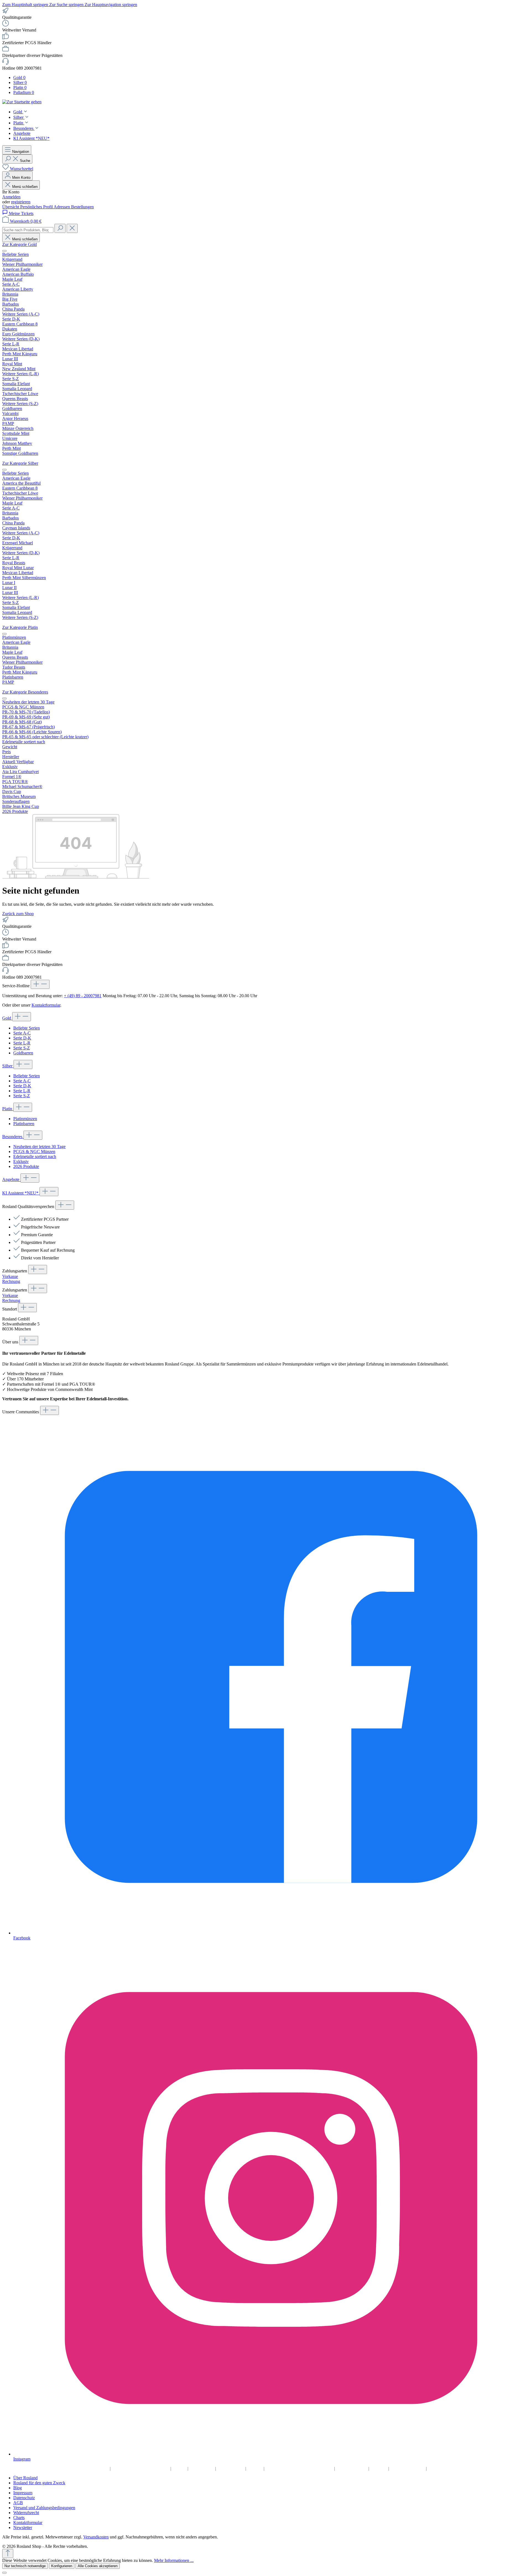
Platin (8, 1109)
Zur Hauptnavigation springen (111, 5)
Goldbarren (23, 1053)
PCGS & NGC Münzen (34, 1152)
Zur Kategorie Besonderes (25, 692)
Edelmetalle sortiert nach (35, 1156)
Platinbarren (24, 1124)
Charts (379, 2468)
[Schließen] (4, 2573)
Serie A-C (22, 1033)
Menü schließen (25, 187)
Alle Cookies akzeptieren (98, 2566)
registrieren (21, 202)
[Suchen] (60, 228)
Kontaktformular (46, 1005)
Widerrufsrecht (352, 2468)
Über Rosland (94, 2468)
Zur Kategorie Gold (19, 244)
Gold (7, 1018)
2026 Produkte (26, 1166)
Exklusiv (21, 1161)
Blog (180, 2468)
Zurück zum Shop (18, 914)
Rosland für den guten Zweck (141, 2468)
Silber (8, 1066)
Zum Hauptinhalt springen (26, 5)
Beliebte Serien (27, 1028)
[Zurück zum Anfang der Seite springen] (8, 2553)
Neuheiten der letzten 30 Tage (39, 1147)
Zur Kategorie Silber (20, 463)
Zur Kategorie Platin (20, 627)
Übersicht (11, 207)
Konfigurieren (62, 2566)
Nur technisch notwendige (25, 2566)
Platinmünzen (25, 1119)
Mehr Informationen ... (174, 2560)
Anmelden (11, 197)
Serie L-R (22, 1043)
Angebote (11, 1179)
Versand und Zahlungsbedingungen (300, 2468)
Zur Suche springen (67, 5)
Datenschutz (231, 2468)
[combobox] (28, 230)
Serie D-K (22, 1038)
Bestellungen (82, 207)
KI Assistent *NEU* (21, 1193)
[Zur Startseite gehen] (22, 102)
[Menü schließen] (4, 251)
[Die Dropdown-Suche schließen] (72, 228)
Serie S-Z (22, 1048)
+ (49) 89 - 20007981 (83, 996)
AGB (255, 2468)
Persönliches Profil (37, 207)
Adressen (62, 207)
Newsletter (440, 2468)
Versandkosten (96, 2537)
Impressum (202, 2468)
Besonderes (13, 1137)
